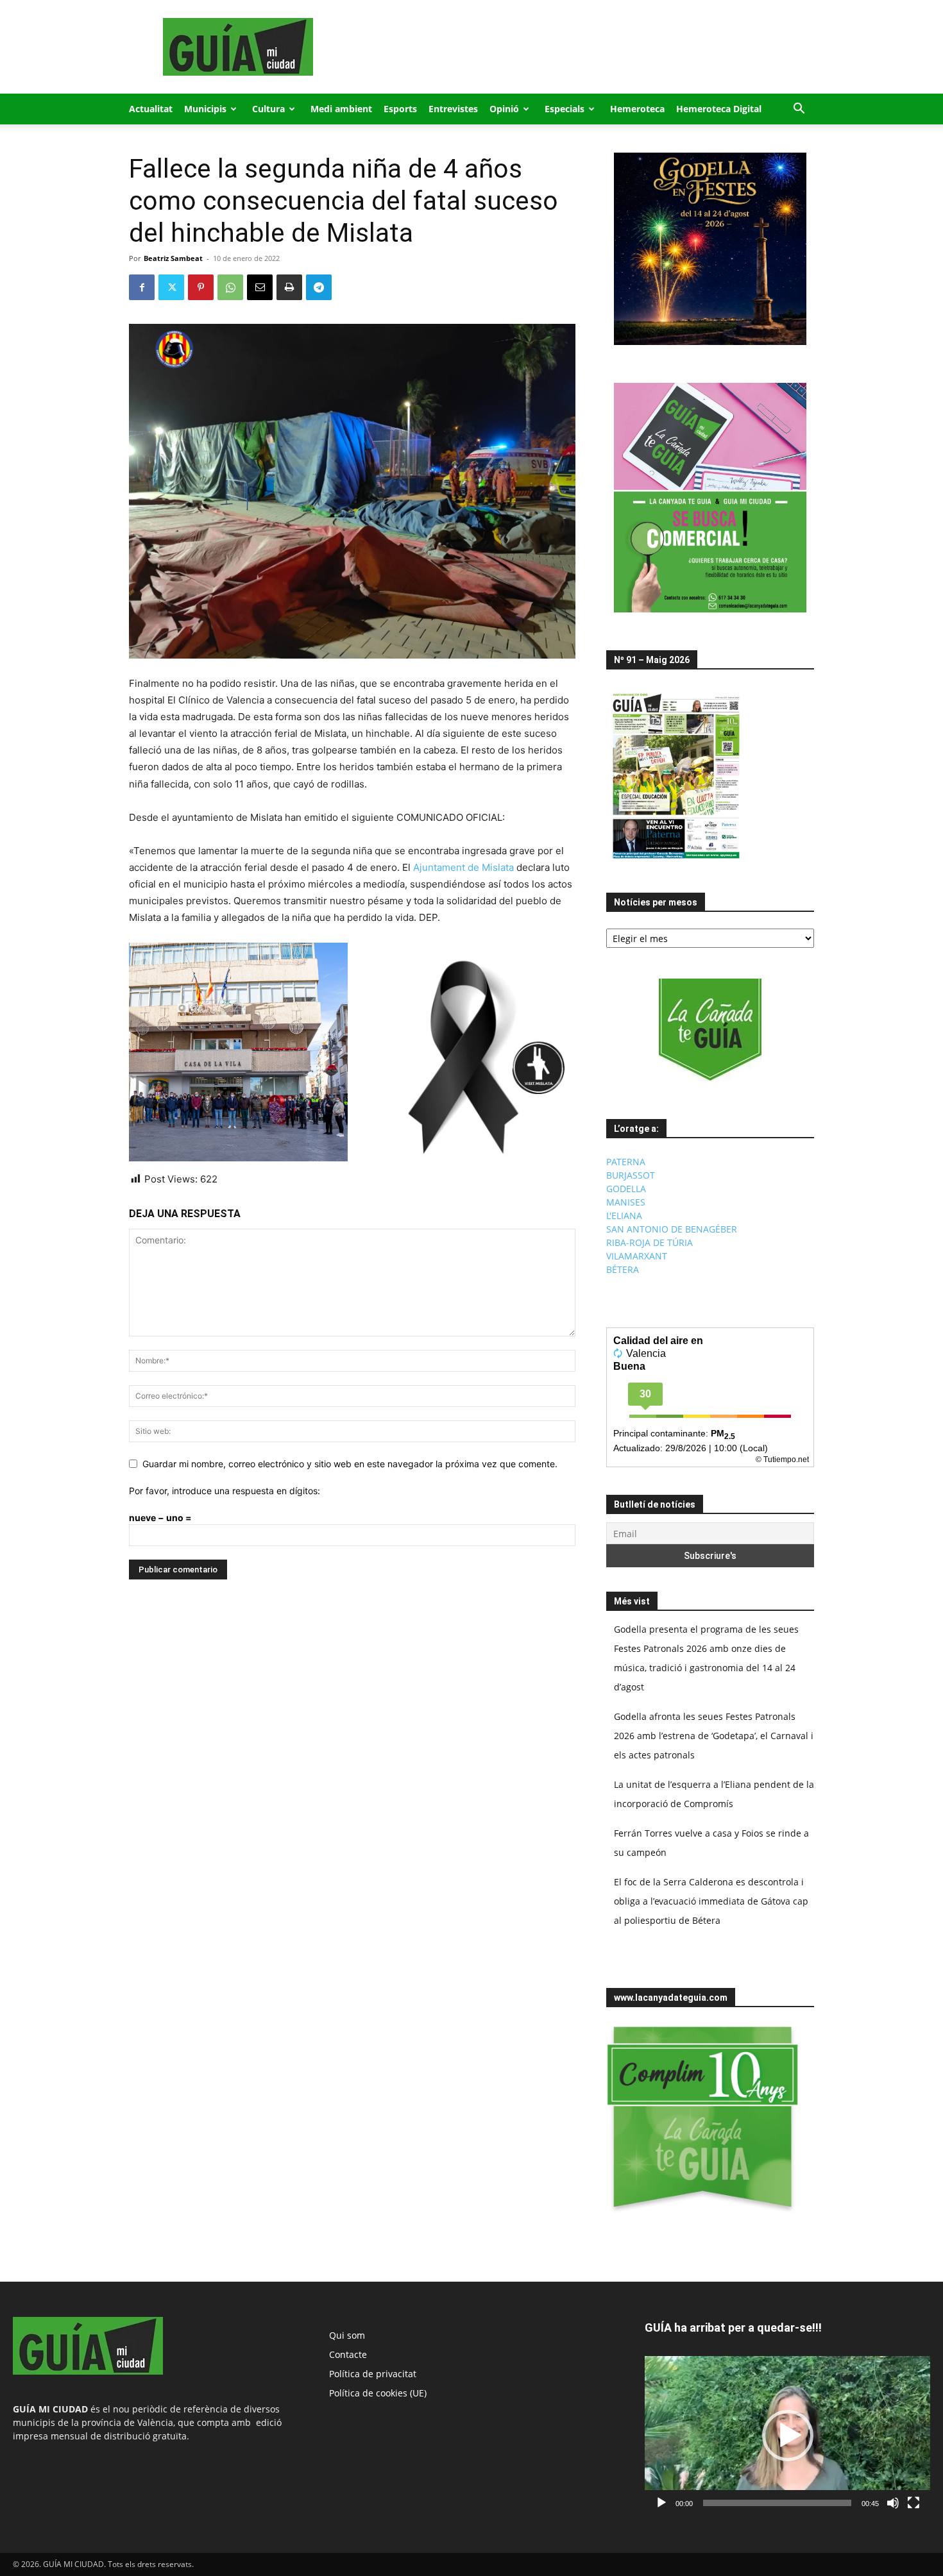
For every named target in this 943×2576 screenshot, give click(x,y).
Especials (565, 109)
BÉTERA (623, 1269)
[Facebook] (142, 287)
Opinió (504, 109)
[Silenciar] (893, 2503)
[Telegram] (319, 287)
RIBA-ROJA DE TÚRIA (650, 1242)
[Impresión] (289, 287)
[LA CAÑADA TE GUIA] (710, 1030)
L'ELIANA (624, 1216)
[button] (799, 110)
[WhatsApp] (230, 287)
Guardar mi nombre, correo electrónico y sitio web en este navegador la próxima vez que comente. (350, 1464)
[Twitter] (171, 287)
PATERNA (626, 1162)
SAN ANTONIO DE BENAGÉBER (672, 1229)
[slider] (777, 2503)
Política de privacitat (373, 2374)
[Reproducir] (661, 2503)
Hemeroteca (637, 109)
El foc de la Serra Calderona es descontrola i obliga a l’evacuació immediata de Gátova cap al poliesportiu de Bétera (711, 1901)
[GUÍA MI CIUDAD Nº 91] (676, 862)
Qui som (347, 2335)
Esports (400, 109)
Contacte (348, 2354)
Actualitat (151, 109)
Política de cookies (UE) (378, 2393)
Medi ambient (341, 109)
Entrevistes (453, 109)
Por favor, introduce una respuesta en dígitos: (225, 1491)
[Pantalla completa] (913, 2503)
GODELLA (626, 1189)
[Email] (260, 287)
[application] (787, 2436)
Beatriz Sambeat (173, 258)
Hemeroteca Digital (719, 109)
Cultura (268, 109)
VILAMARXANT (637, 1256)
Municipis (205, 109)
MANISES (626, 1202)
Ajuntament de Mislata (463, 867)
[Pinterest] (201, 287)
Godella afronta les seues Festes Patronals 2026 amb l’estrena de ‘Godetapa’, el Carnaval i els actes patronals (714, 1736)
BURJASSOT (631, 1175)
